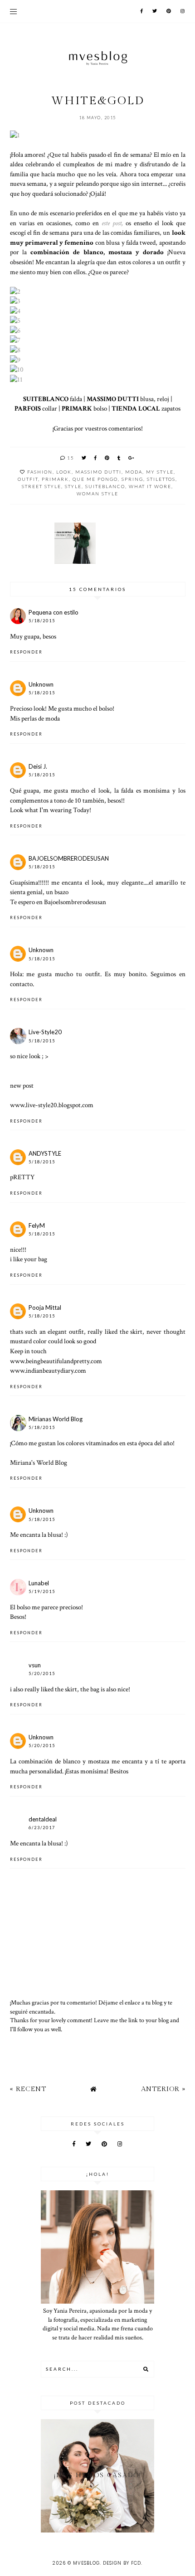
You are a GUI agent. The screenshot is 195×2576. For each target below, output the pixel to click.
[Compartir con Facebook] (96, 458)
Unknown (41, 684)
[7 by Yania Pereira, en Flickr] (15, 340)
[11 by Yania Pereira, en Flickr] (16, 379)
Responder (26, 652)
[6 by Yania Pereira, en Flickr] (15, 330)
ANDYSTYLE (45, 1153)
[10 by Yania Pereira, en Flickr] (17, 369)
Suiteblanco (105, 486)
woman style (97, 494)
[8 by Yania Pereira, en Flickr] (15, 350)
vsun (35, 1665)
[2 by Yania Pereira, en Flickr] (15, 291)
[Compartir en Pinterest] (107, 458)
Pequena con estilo (54, 612)
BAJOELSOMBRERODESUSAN (69, 858)
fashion (40, 472)
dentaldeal (43, 1819)
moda (134, 472)
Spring (132, 479)
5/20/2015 (42, 1673)
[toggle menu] (13, 11)
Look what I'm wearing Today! (51, 810)
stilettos (161, 479)
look (64, 472)
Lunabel (39, 1583)
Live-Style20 (45, 1032)
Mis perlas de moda (35, 718)
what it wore (150, 486)
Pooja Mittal (45, 1307)
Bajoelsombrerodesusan (75, 902)
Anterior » (163, 2089)
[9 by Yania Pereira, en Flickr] (15, 360)
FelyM (37, 1225)
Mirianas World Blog (56, 1419)
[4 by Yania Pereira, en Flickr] (15, 311)
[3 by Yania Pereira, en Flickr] (15, 301)
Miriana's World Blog (39, 1462)
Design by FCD (122, 2563)
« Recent (28, 2089)
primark (55, 479)
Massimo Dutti (98, 472)
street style (41, 486)
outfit (28, 479)
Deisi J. (38, 766)
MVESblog (86, 2563)
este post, (112, 223)
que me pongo (95, 479)
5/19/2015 (42, 1591)
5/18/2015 (42, 621)
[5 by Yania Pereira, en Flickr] (15, 320)
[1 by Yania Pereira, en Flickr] (15, 135)
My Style (160, 472)
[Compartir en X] (84, 458)
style (73, 486)
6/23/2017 (42, 1828)
